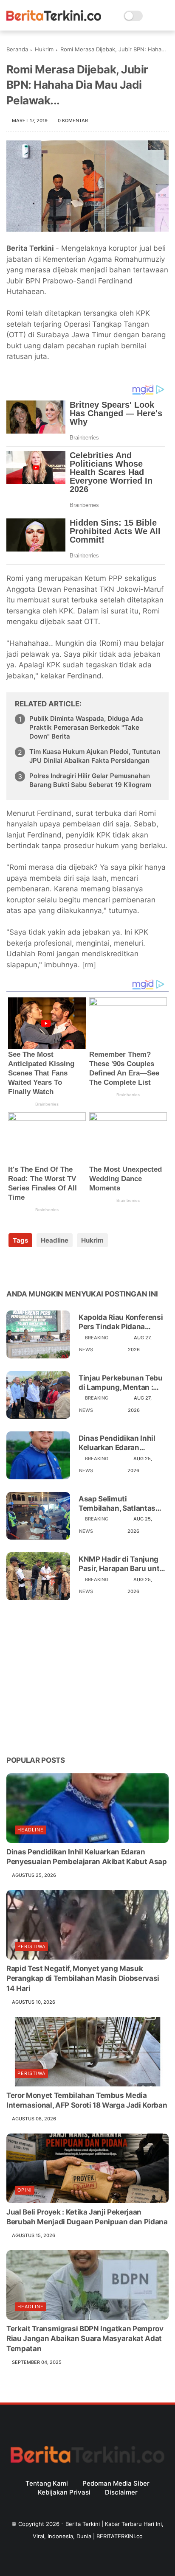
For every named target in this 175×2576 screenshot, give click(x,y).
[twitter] (31, 1267)
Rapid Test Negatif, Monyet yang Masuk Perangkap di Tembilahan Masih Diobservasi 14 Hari (83, 1979)
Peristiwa (31, 1946)
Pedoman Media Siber (116, 2483)
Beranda (17, 49)
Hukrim (44, 49)
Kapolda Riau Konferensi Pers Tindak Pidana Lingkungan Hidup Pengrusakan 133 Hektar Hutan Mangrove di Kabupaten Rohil (121, 1322)
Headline (55, 1240)
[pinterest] (65, 1267)
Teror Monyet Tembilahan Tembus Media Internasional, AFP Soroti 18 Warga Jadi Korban (87, 2100)
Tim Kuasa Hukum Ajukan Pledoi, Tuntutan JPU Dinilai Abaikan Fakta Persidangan (95, 756)
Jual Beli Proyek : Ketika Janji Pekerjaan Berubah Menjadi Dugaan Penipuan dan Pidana (87, 2217)
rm (89, 965)
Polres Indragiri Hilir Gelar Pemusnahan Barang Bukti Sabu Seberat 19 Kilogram (90, 780)
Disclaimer (121, 2492)
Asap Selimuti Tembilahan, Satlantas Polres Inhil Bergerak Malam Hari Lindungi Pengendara (117, 1504)
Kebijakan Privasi (64, 2492)
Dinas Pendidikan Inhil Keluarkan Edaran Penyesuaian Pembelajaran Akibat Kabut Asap (117, 1443)
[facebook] (14, 1267)
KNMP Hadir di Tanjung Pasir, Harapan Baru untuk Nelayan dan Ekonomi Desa (123, 1564)
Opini (25, 2190)
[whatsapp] (48, 1267)
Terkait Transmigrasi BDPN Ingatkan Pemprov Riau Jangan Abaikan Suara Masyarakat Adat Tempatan (85, 2339)
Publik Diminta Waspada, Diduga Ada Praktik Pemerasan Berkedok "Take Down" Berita (86, 727)
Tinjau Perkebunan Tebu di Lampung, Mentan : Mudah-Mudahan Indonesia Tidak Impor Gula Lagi (121, 1383)
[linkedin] (82, 1267)
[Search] (152, 16)
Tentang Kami (47, 2483)
